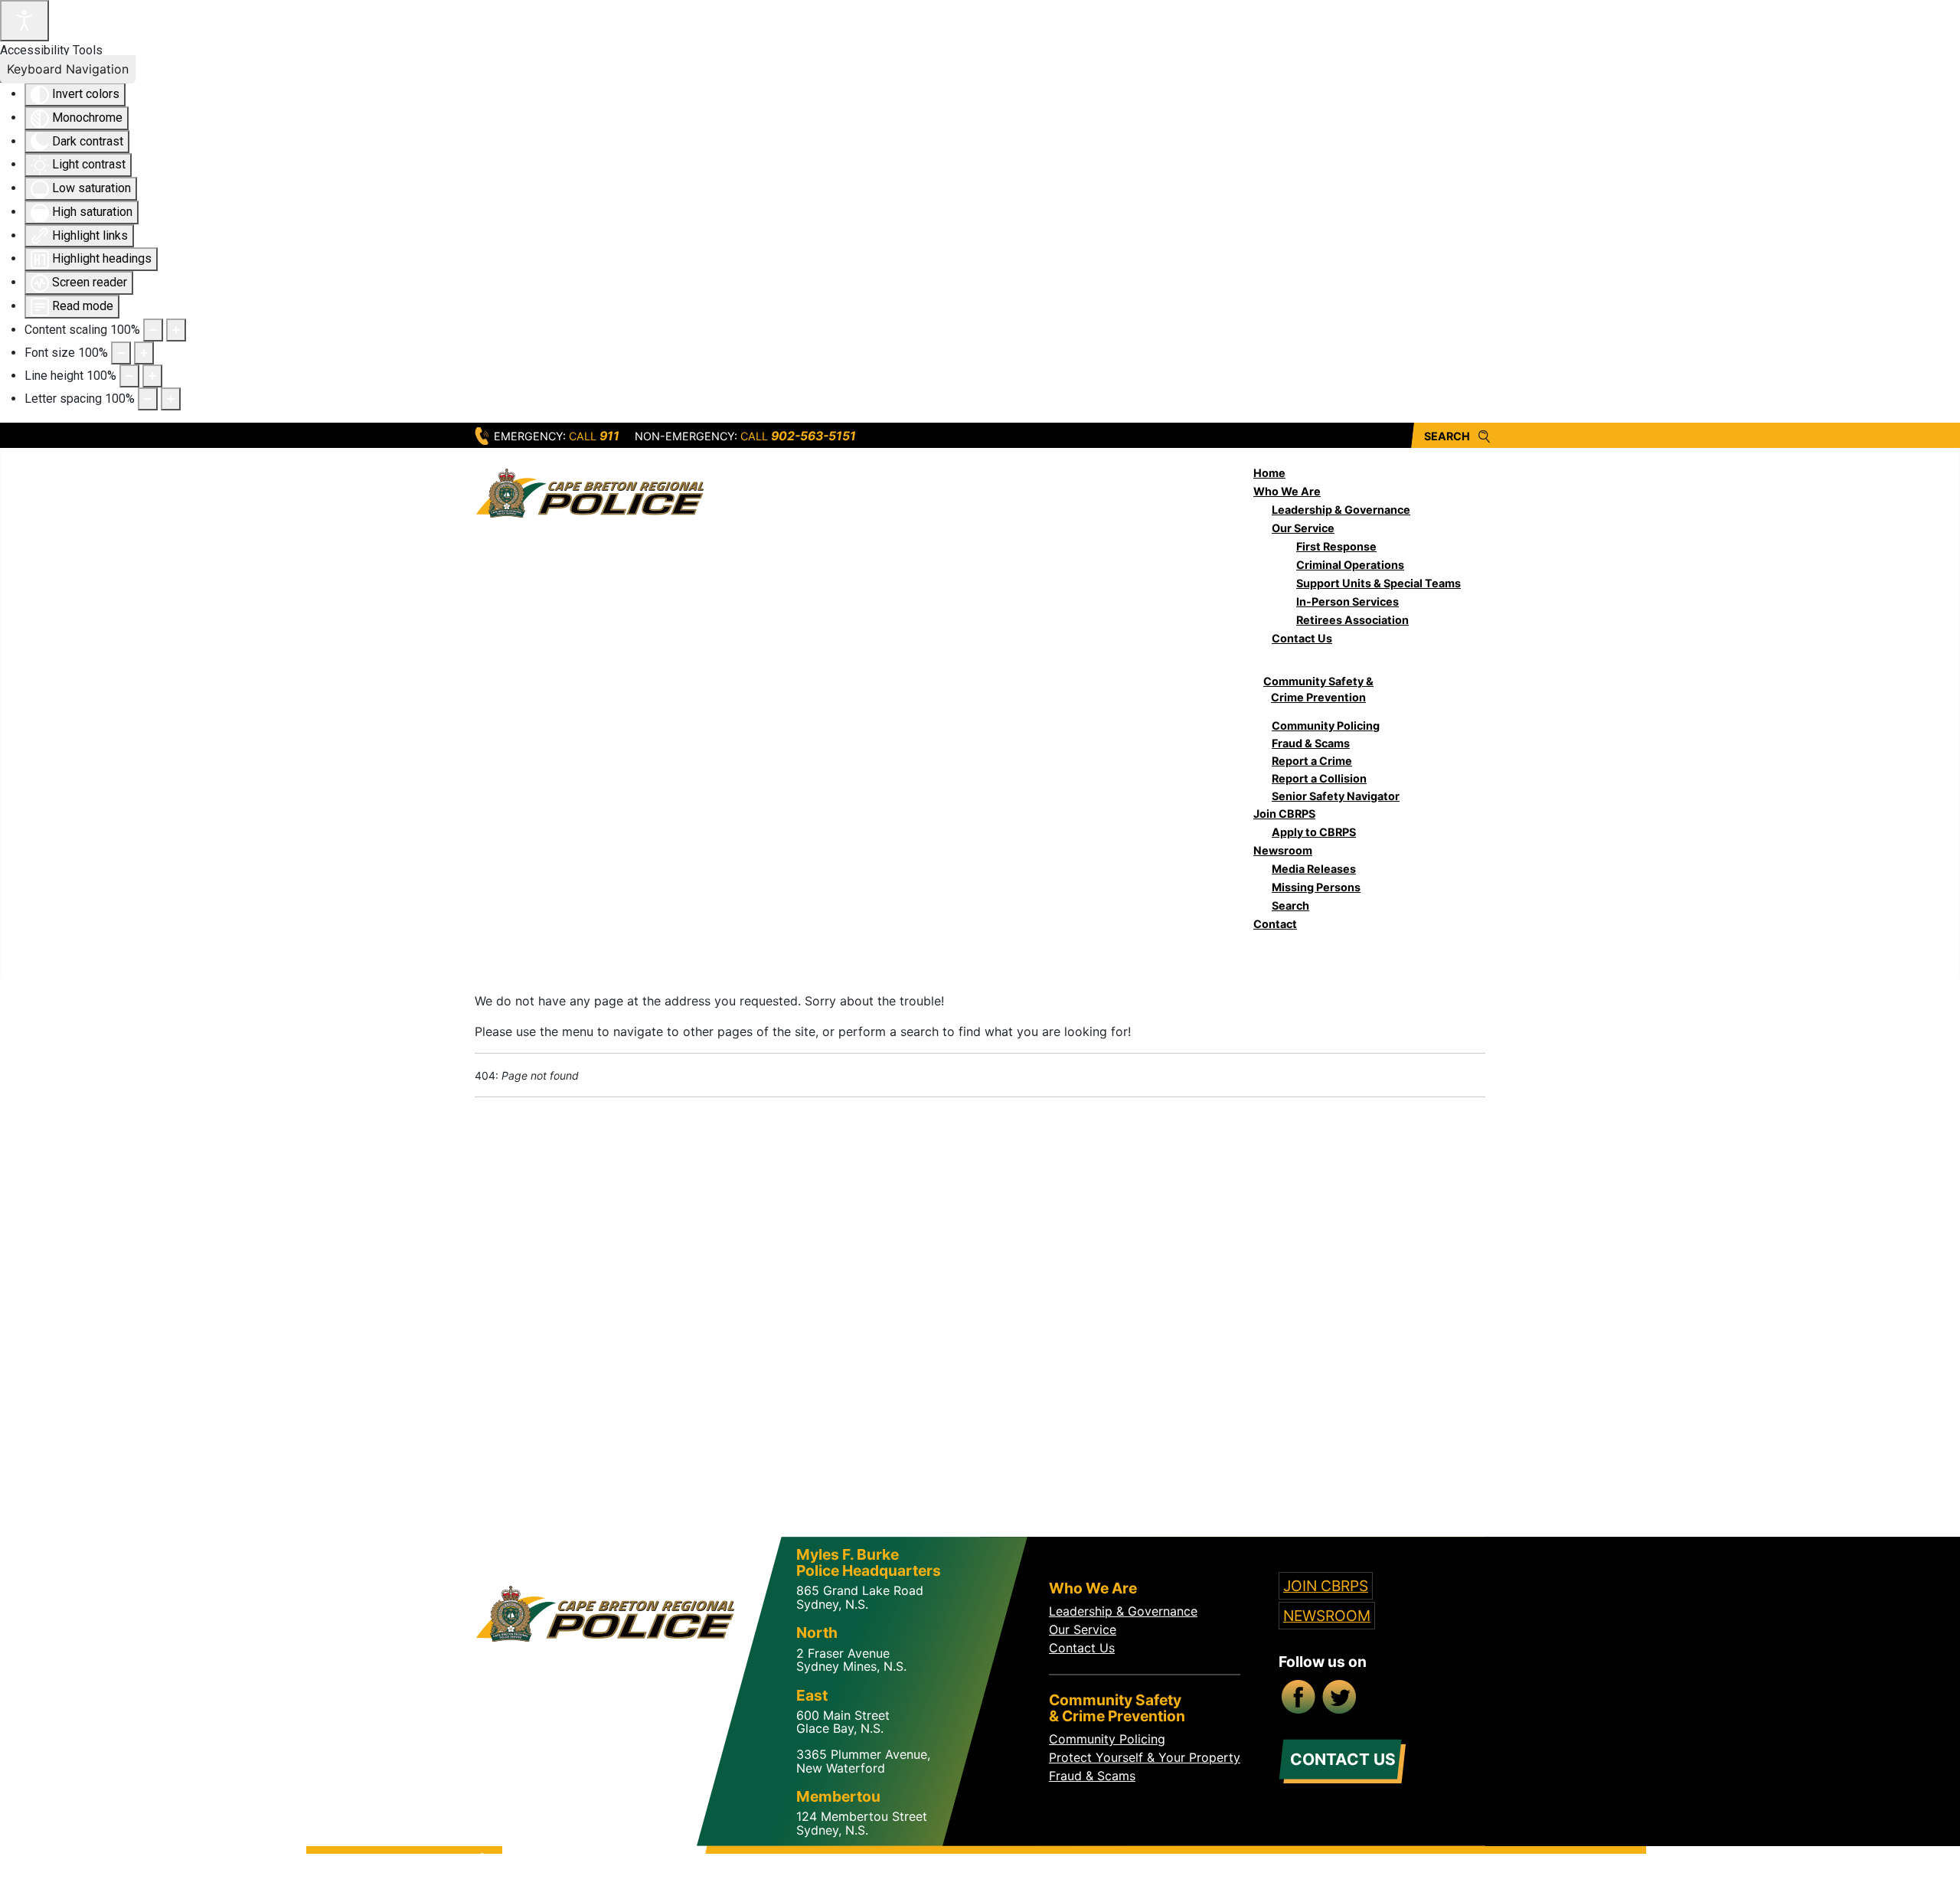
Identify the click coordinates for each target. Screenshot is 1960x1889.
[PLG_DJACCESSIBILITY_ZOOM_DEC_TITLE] (153, 330)
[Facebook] (1299, 1698)
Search (1447, 436)
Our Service (1083, 1629)
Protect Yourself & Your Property (1145, 1757)
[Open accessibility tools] (24, 21)
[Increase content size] (176, 330)
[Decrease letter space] (148, 399)
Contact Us (1082, 1648)
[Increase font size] (144, 353)
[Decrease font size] (121, 353)
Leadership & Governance (1123, 1611)
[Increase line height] (152, 376)
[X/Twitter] (1341, 1698)
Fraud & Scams (1092, 1776)
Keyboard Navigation (68, 69)
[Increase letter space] (171, 399)
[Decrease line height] (129, 376)
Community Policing (1107, 1739)
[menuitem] (1269, 473)
